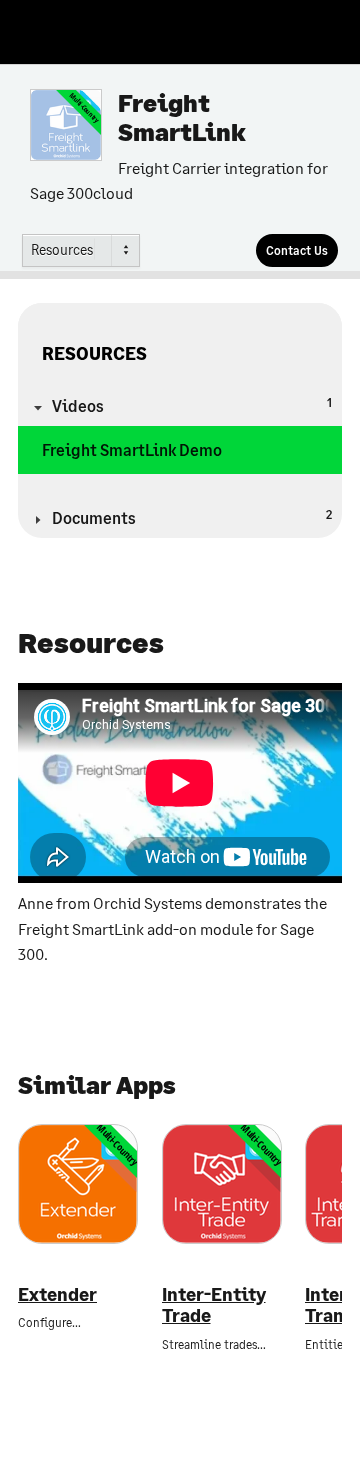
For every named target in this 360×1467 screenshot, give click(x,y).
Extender (57, 1294)
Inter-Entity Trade (214, 1305)
